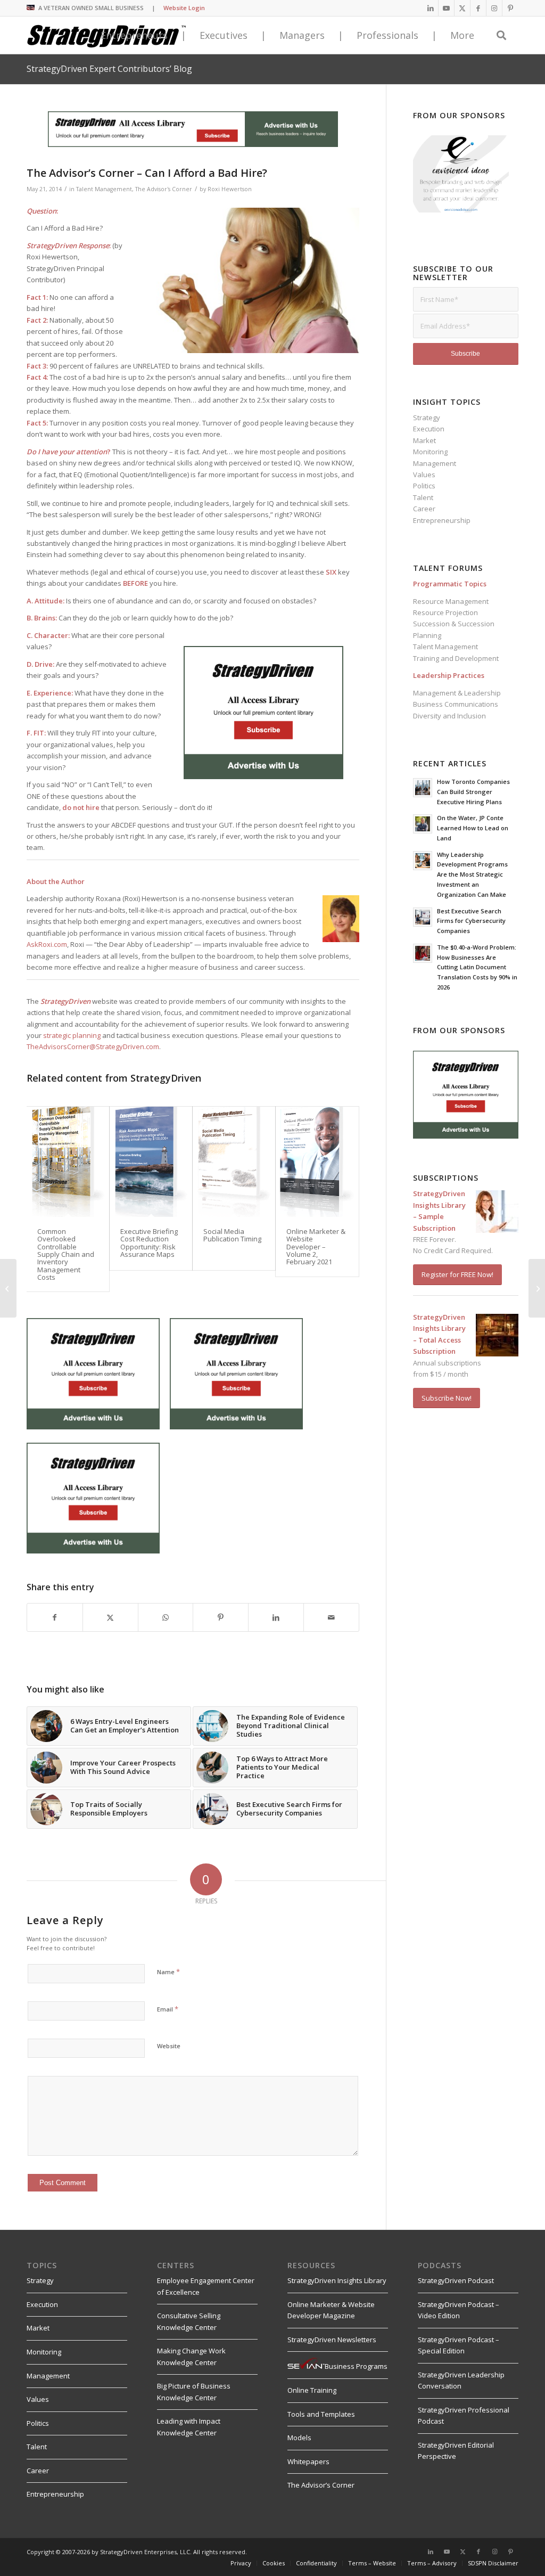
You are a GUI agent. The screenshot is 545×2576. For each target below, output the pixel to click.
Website (169, 2046)
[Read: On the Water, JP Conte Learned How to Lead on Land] (423, 824)
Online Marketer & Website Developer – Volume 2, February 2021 (316, 1246)
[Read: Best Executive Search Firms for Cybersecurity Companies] (423, 917)
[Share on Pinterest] (221, 1617)
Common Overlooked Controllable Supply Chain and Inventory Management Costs (66, 1254)
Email (168, 2009)
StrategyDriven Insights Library (337, 2280)
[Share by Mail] (331, 1617)
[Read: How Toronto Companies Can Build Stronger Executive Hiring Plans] (423, 788)
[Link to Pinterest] (510, 8)
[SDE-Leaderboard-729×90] (193, 144)
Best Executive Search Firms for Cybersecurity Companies (471, 921)
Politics (424, 486)
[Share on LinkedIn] (276, 1617)
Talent (423, 497)
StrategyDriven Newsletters (332, 2340)
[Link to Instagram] (494, 8)
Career (424, 509)
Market (424, 440)
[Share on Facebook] (55, 1617)
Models (299, 2438)
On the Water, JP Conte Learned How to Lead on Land (473, 828)
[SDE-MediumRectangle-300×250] (263, 776)
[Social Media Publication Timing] (234, 1162)
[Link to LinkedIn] (430, 8)
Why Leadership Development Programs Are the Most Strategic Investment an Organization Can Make (472, 874)
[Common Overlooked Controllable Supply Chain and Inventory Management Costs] (68, 1162)
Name (168, 1972)
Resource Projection (445, 612)
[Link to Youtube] (446, 8)
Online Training (312, 2390)
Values (424, 475)
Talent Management (104, 189)
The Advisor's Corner (164, 189)
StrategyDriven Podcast (456, 2280)
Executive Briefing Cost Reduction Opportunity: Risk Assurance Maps (149, 1243)
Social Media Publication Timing (232, 1235)
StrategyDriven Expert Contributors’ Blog (109, 69)
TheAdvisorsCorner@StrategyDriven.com (93, 1046)
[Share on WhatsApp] (166, 1617)
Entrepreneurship (442, 520)
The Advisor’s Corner (321, 2485)
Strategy (427, 418)
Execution (429, 429)
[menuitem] (273, 2563)
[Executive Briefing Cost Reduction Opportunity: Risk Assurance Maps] (151, 1162)
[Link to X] (462, 8)
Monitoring (430, 452)
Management (435, 463)
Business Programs (356, 2366)
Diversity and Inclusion (449, 716)
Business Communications (456, 704)
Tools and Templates (321, 2414)
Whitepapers (308, 2461)
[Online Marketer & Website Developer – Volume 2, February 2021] (317, 1162)
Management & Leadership (457, 693)
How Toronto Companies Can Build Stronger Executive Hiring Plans (473, 792)
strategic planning (72, 1035)
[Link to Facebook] (478, 8)
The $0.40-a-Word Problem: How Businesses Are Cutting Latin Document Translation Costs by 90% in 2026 (477, 967)
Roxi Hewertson (230, 189)
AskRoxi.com (47, 944)
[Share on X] (110, 1617)
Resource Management (451, 601)
